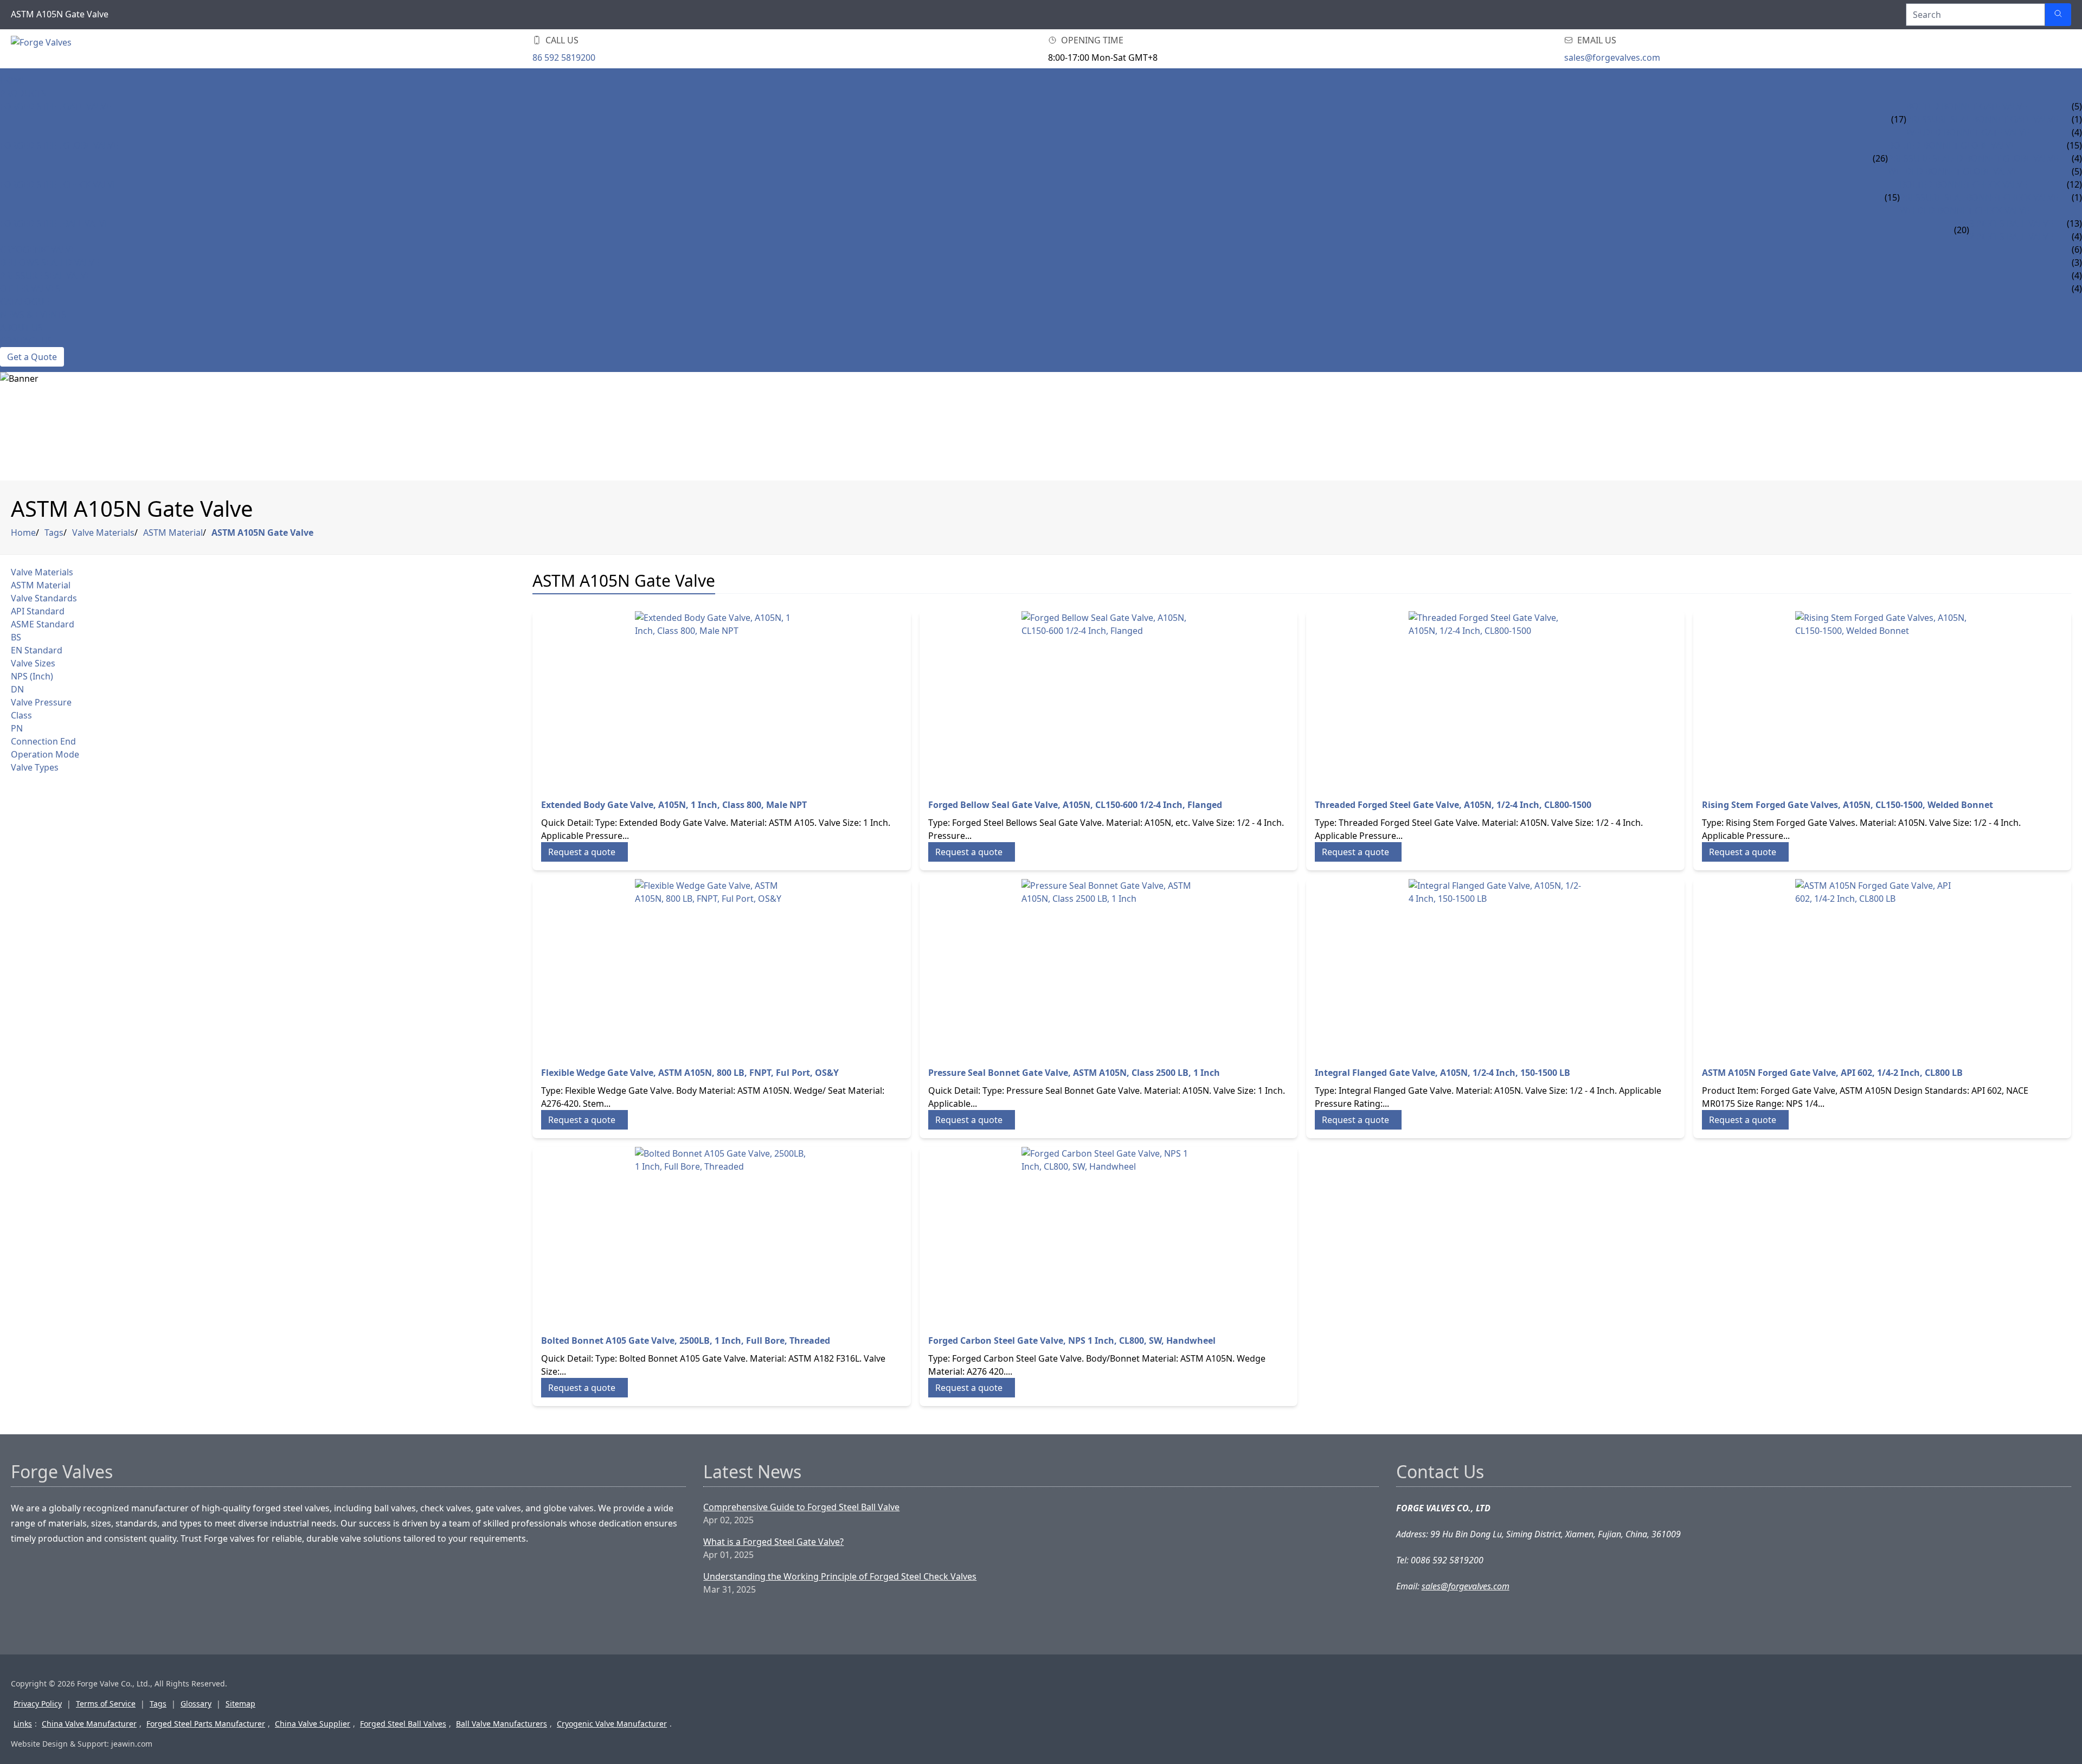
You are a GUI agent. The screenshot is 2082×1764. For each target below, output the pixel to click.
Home (13, 80)
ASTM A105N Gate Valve (262, 533)
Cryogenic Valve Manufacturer (612, 1724)
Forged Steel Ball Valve (55, 223)
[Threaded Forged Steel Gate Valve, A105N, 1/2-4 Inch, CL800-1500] (1495, 698)
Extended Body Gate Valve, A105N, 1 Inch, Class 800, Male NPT (674, 805)
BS (16, 637)
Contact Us (26, 341)
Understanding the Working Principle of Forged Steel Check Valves (840, 1576)
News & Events (33, 315)
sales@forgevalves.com (1612, 57)
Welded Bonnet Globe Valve (1953, 171)
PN (17, 728)
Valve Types (35, 767)
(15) (1892, 197)
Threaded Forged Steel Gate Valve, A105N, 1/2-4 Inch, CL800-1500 (1453, 805)
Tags (54, 533)
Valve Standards (44, 598)
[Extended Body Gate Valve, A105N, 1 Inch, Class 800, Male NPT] (722, 698)
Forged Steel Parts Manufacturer (206, 1724)
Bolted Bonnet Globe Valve (1952, 145)
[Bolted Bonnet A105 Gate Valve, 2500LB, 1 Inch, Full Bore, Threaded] (722, 1234)
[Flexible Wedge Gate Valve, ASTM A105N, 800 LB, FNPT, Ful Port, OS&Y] (722, 966)
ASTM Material (173, 533)
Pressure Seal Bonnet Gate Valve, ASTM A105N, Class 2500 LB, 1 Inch (1074, 1073)
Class (21, 715)
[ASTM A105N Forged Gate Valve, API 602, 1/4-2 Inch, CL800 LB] (1882, 966)
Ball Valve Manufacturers (502, 1724)
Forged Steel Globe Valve (59, 145)
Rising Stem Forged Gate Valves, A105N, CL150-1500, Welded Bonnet (1848, 805)
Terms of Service (106, 1704)
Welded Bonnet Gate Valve (1968, 132)
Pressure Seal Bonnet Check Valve (1979, 197)
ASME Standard (43, 624)
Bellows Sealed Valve (50, 262)
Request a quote (582, 852)
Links (23, 1724)
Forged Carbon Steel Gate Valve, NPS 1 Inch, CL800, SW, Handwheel (1072, 1340)
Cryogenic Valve (38, 249)
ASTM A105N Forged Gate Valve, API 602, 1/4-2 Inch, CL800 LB (1832, 1073)
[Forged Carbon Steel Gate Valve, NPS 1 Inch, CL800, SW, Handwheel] (1109, 1234)
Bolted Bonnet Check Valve (1964, 184)
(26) (1880, 158)
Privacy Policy (38, 1704)
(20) (1962, 230)
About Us (21, 328)
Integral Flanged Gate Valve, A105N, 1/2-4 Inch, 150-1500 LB (1442, 1073)
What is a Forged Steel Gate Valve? (773, 1542)
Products (23, 93)
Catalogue (25, 302)
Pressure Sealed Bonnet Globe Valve (1973, 158)
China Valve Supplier (313, 1724)
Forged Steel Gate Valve (56, 106)
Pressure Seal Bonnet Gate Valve (1982, 119)
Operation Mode (45, 754)
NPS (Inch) (32, 676)
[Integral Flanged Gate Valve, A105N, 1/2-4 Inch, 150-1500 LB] (1495, 966)
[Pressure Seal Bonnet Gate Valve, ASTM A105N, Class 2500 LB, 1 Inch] (1109, 966)
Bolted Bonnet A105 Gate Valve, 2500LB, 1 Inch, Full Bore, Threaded (686, 1340)
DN (17, 689)
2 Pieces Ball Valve (2011, 236)
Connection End (43, 741)
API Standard (38, 611)
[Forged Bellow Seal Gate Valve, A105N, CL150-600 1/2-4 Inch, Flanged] (1109, 698)
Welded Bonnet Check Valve (1965, 210)
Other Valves (30, 288)
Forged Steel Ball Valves (403, 1724)
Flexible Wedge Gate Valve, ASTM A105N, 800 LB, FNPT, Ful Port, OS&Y (690, 1073)
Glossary (196, 1704)
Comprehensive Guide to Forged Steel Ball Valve (801, 1507)
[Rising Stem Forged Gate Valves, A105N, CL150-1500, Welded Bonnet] (1882, 698)
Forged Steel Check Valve (59, 184)
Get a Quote (32, 357)
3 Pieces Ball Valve (2011, 223)
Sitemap (240, 1704)
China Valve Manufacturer (89, 1724)
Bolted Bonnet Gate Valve (1967, 106)
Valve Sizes (33, 663)
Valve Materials (103, 533)
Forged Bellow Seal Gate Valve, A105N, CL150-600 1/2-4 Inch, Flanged (1075, 805)
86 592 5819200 (564, 57)
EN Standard (37, 650)
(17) (1899, 119)
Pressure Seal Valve (46, 275)
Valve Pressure (41, 702)
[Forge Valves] (98, 49)
